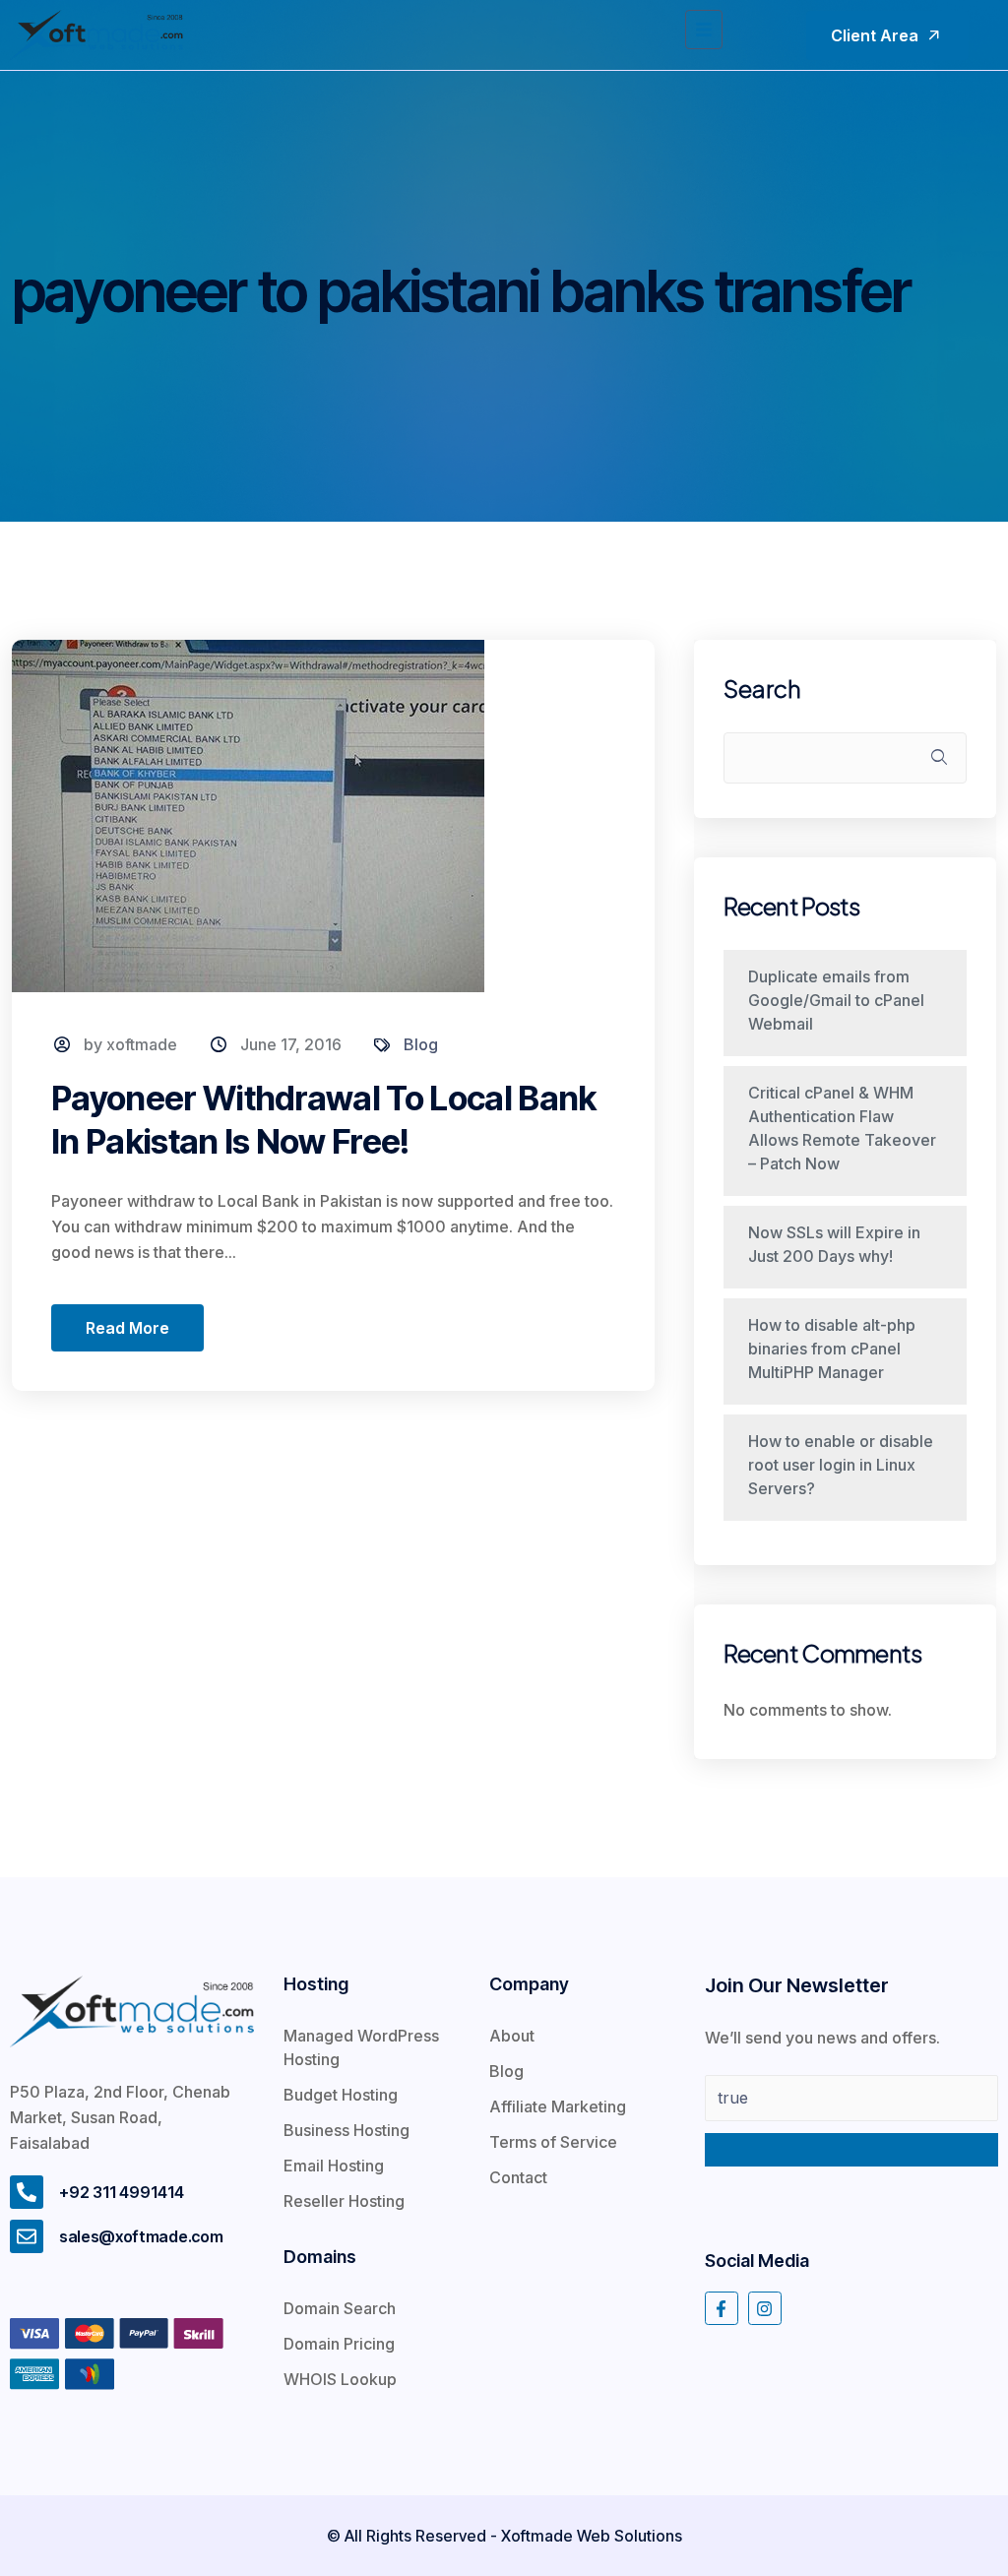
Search (762, 689)
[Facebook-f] (722, 2308)
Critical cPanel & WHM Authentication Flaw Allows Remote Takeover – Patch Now (842, 1128)
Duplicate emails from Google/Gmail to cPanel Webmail (836, 1000)
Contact (518, 2177)
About (512, 2036)
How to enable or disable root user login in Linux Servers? (841, 1465)
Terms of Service (553, 2142)
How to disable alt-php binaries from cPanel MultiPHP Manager (832, 1349)
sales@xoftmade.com (141, 2236)
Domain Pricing (339, 2344)
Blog (421, 1044)
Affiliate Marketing (558, 2106)
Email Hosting (334, 2166)
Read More (127, 1328)
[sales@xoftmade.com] (27, 2236)
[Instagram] (765, 2308)
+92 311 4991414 (122, 2192)
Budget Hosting (341, 2095)
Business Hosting (346, 2130)
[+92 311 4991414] (27, 2192)
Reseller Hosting (344, 2201)
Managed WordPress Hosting (361, 2047)
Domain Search (340, 2308)
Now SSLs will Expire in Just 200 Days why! (834, 1244)
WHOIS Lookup (340, 2379)
